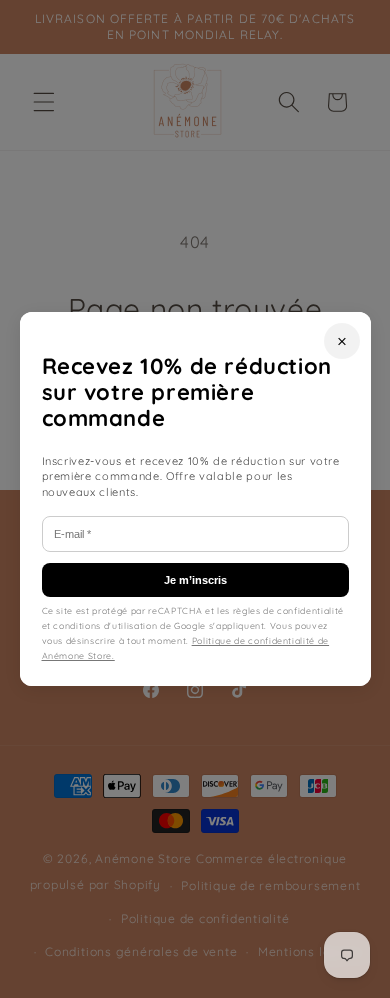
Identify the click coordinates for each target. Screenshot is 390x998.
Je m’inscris (195, 580)
